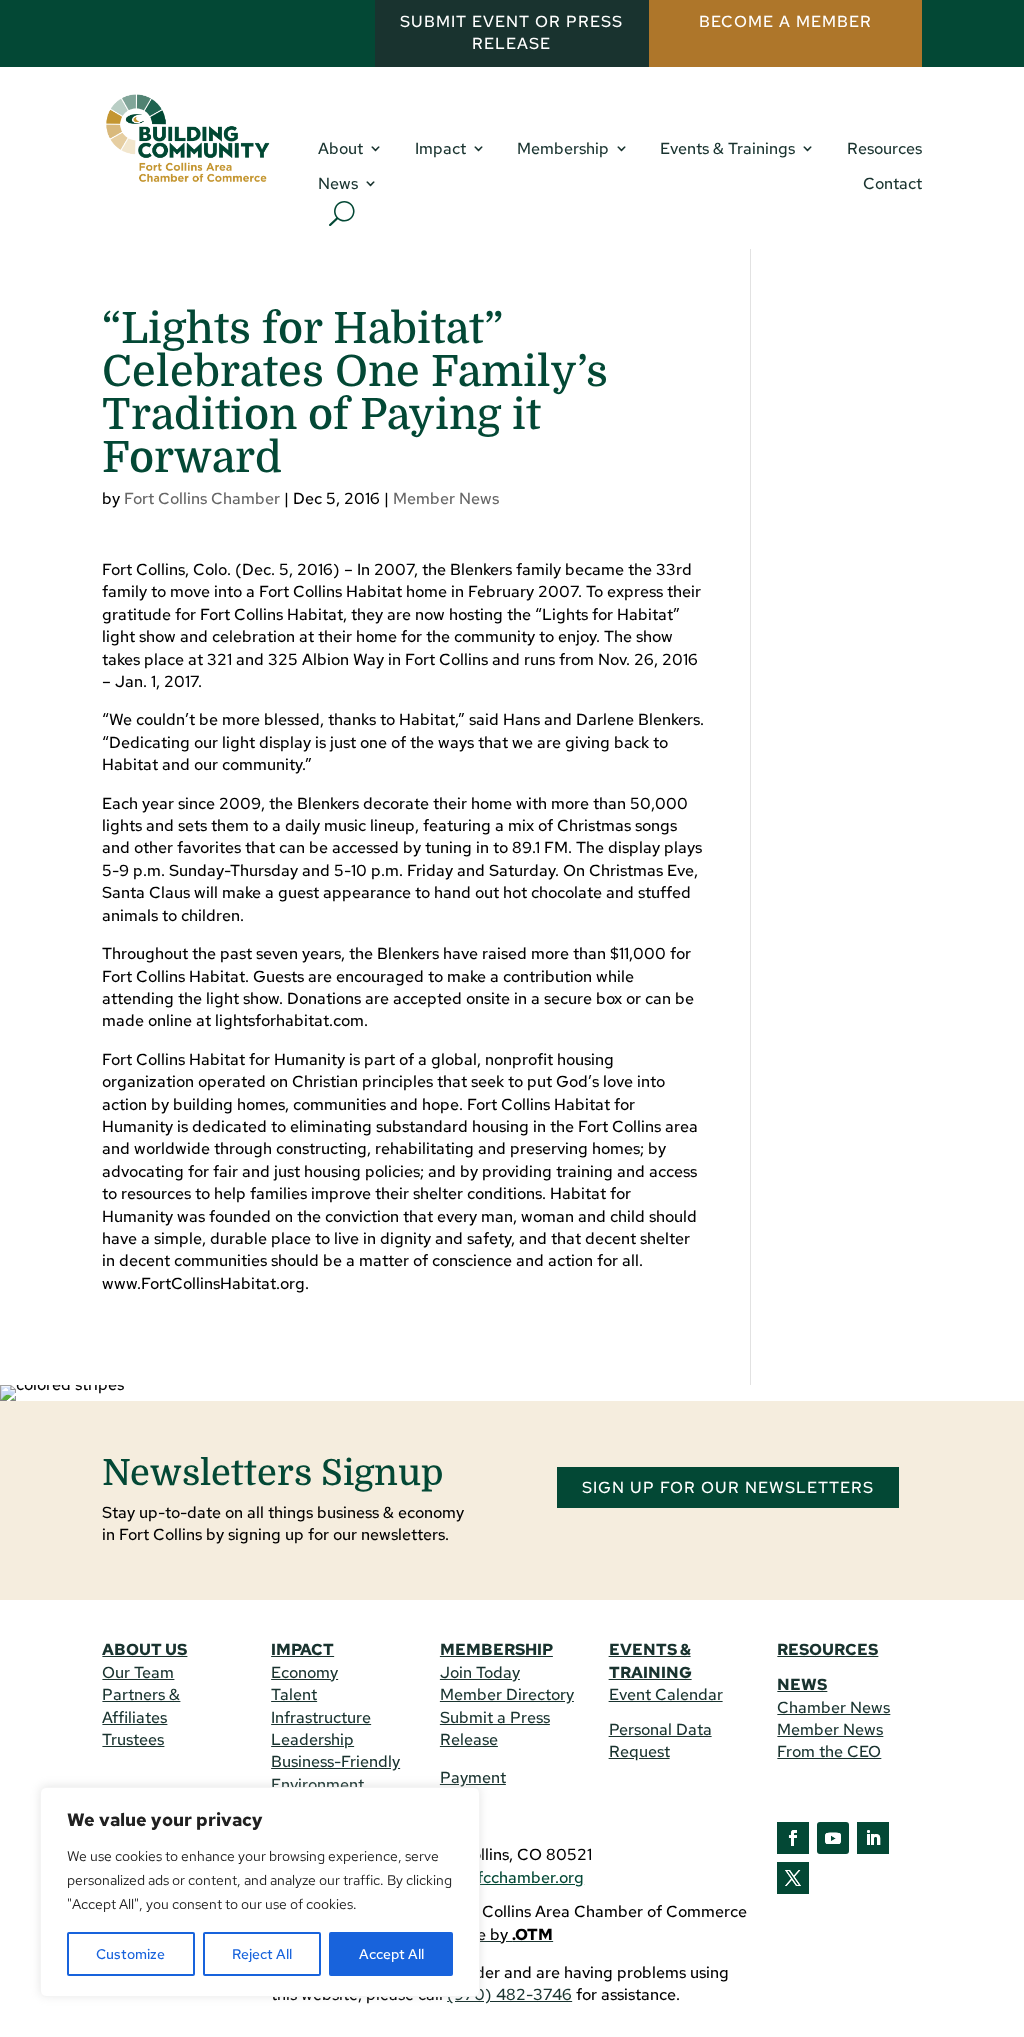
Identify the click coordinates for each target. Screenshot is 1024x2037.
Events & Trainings (727, 149)
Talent (294, 1694)
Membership (563, 149)
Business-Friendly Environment (335, 1772)
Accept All (391, 1954)
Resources (884, 149)
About (340, 149)
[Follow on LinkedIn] (873, 1838)
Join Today (480, 1672)
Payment (473, 1777)
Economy (304, 1672)
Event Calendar (666, 1694)
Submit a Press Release (495, 1728)
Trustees (133, 1739)
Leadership (312, 1739)
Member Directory (507, 1694)
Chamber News (833, 1707)
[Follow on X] (793, 1878)
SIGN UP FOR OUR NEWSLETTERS (728, 1487)
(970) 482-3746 (509, 1994)
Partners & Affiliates (141, 1705)
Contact (892, 184)
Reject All (262, 1954)
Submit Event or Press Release (511, 32)
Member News (446, 498)
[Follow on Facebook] (793, 1838)
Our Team (138, 1672)
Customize (130, 1954)
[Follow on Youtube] (833, 1838)
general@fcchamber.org (496, 1877)
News (338, 184)
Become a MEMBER (785, 21)
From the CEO (829, 1751)
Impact (440, 149)
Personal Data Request (660, 1740)
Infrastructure (321, 1717)
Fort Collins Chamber (202, 498)
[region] (260, 1892)
